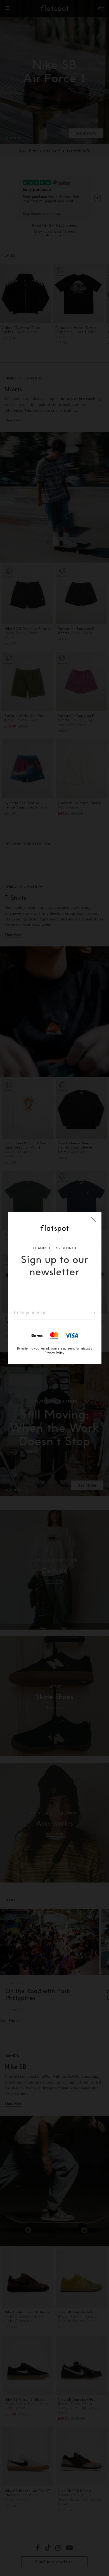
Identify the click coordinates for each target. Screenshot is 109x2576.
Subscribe (89, 1313)
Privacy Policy (54, 1353)
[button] (94, 1220)
